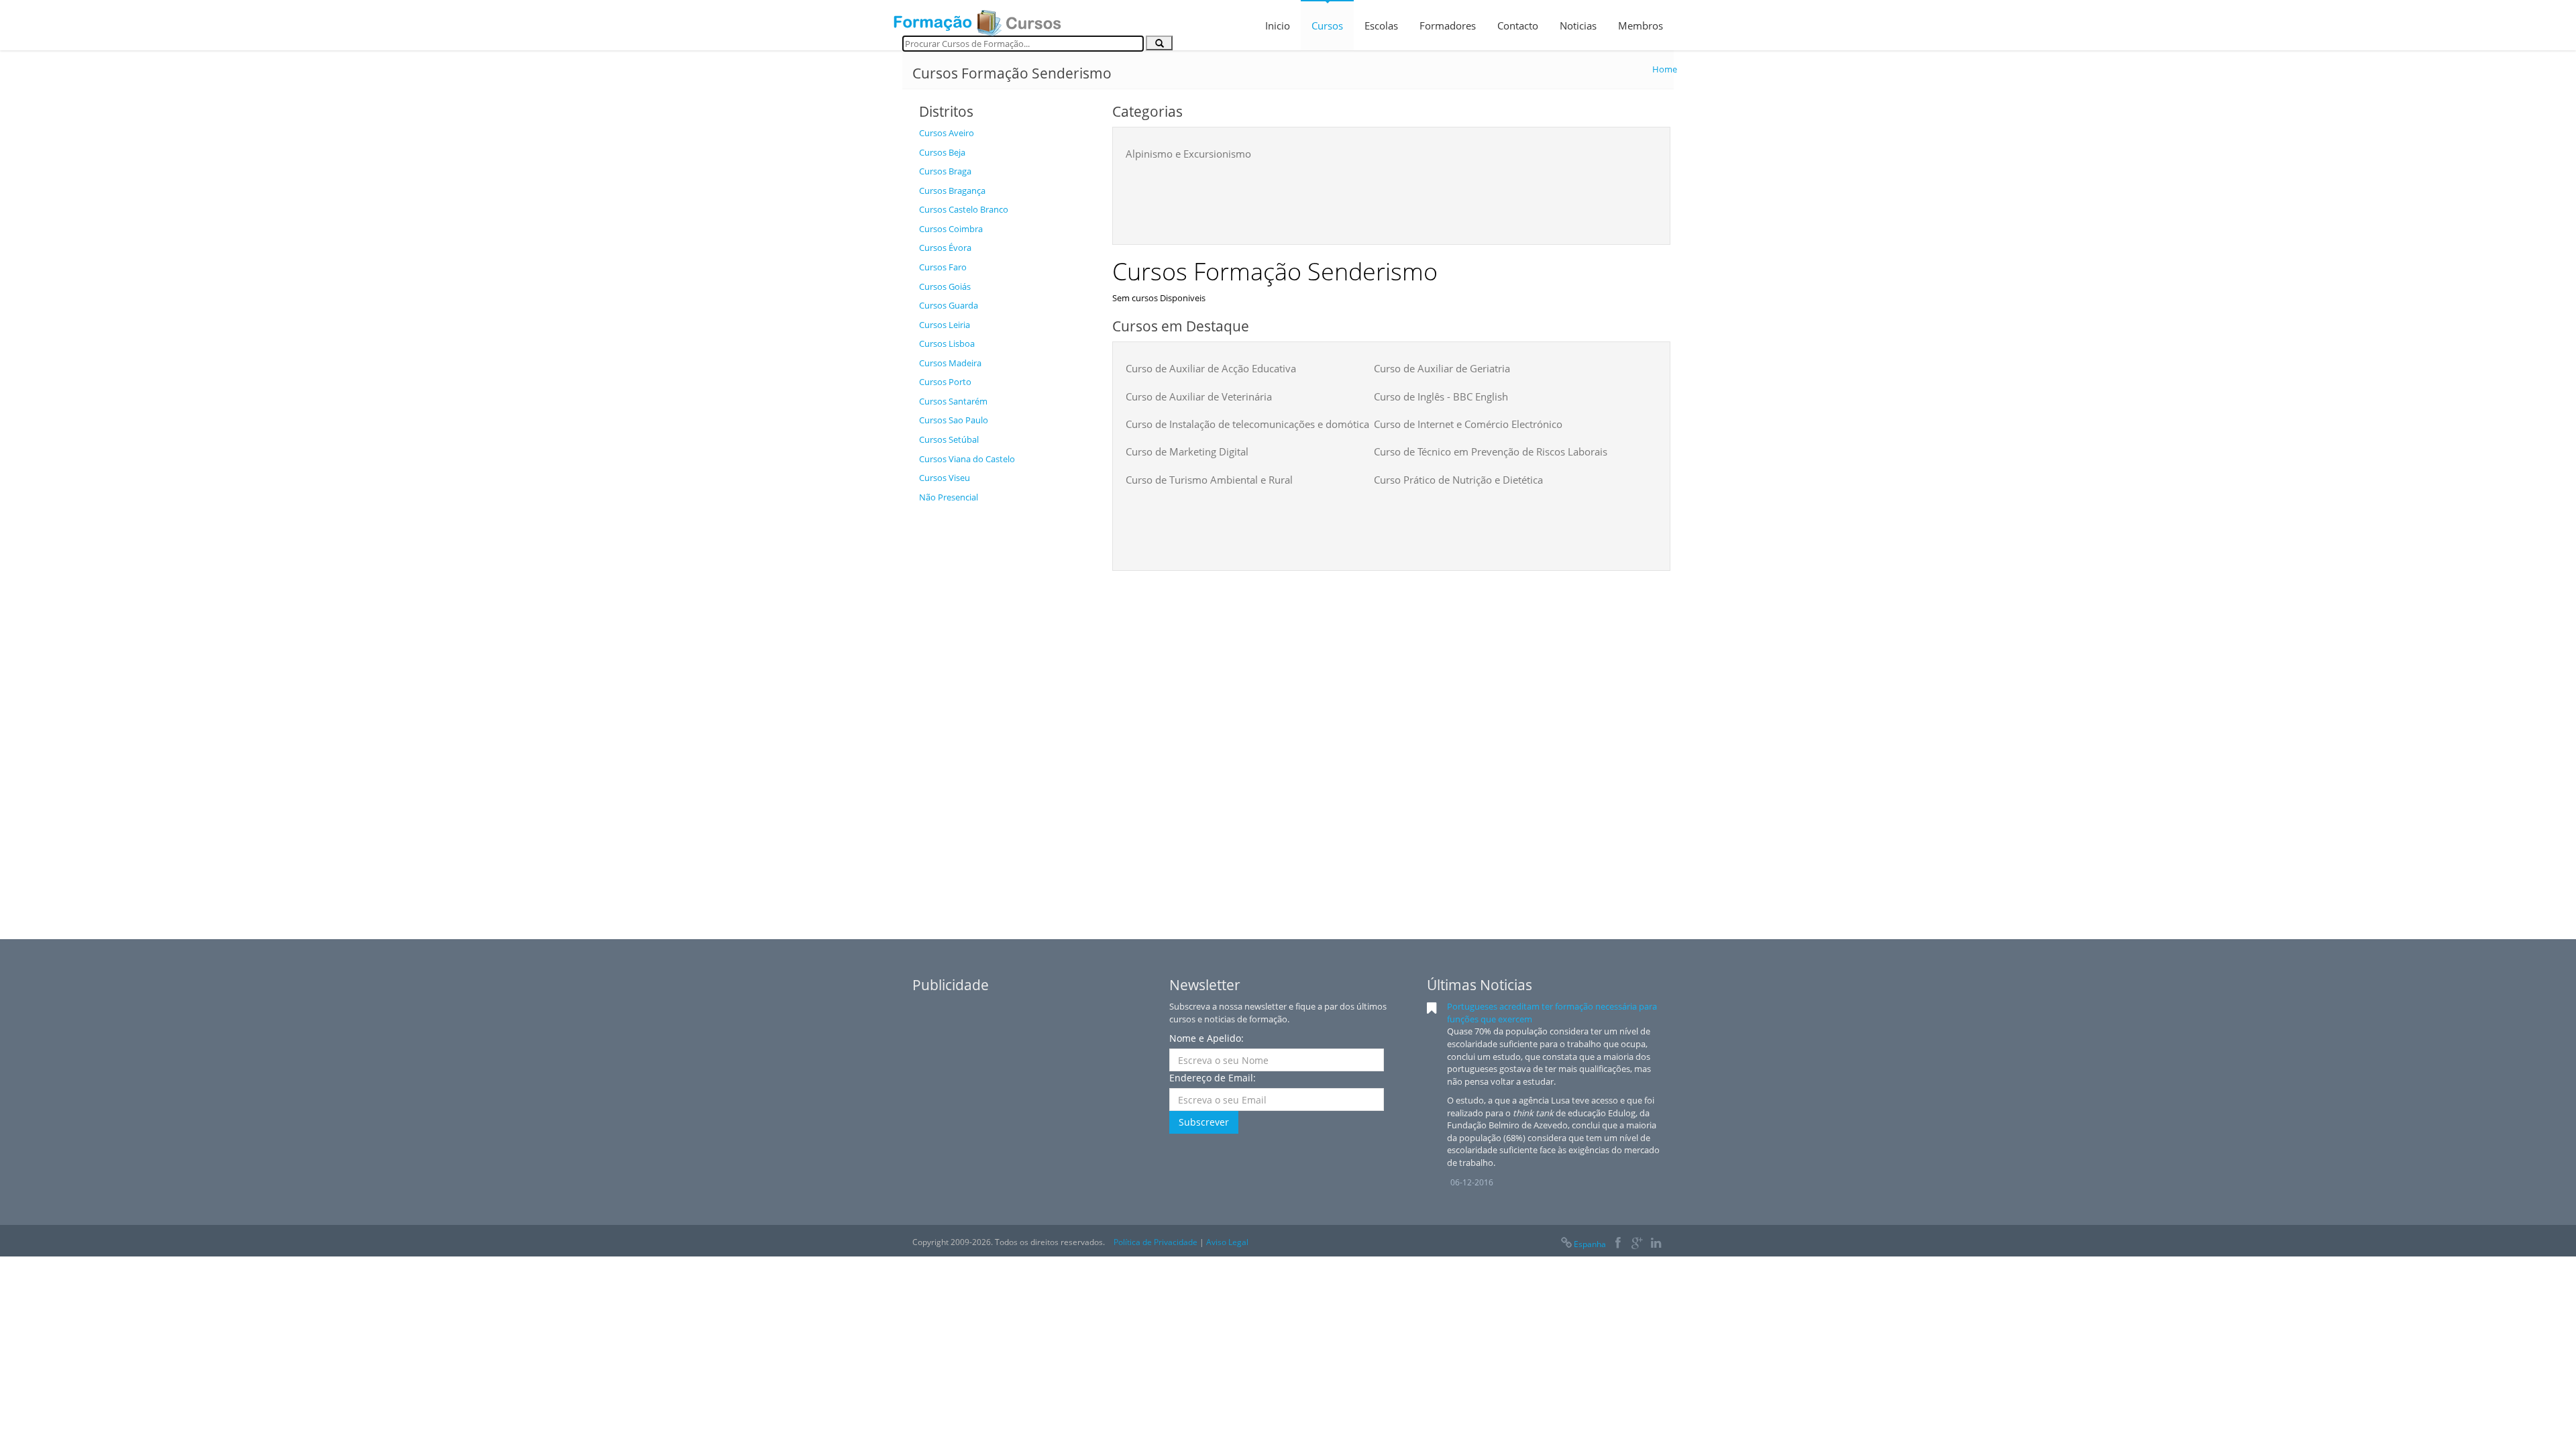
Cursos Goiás (945, 286)
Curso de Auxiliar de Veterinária (1199, 396)
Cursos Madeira (950, 363)
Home (1665, 69)
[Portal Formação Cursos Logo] (977, 19)
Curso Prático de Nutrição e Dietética (1458, 480)
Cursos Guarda (949, 305)
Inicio (1278, 25)
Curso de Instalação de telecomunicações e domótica (1247, 424)
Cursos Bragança (952, 191)
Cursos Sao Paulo (954, 420)
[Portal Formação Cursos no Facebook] (1618, 1244)
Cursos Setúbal (949, 439)
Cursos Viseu (945, 478)
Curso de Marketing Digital (1187, 451)
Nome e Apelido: (1206, 1038)
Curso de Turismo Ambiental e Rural (1209, 480)
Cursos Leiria (945, 325)
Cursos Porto (945, 382)
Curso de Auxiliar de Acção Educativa (1211, 368)
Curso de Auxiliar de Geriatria (1442, 368)
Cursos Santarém (953, 401)
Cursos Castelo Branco (964, 209)
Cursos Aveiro (947, 133)
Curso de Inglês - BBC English (1441, 396)
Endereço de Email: (1213, 1078)
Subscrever (1204, 1122)
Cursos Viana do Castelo (967, 459)
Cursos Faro (943, 267)
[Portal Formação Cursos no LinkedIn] (1656, 1244)
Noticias (1578, 25)
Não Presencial (949, 497)
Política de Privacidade (1156, 1242)
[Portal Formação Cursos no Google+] (1637, 1244)
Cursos (1327, 25)
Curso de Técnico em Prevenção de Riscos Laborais (1491, 451)
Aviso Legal (1227, 1242)
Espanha (1590, 1244)
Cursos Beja (942, 152)
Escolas (1381, 25)
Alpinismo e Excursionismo (1188, 154)
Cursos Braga (945, 171)
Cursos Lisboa (947, 343)
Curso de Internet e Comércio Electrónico (1468, 424)
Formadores (1448, 25)
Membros (1641, 25)
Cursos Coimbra (951, 229)
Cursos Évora (945, 248)
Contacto (1518, 25)
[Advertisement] (1006, 711)
